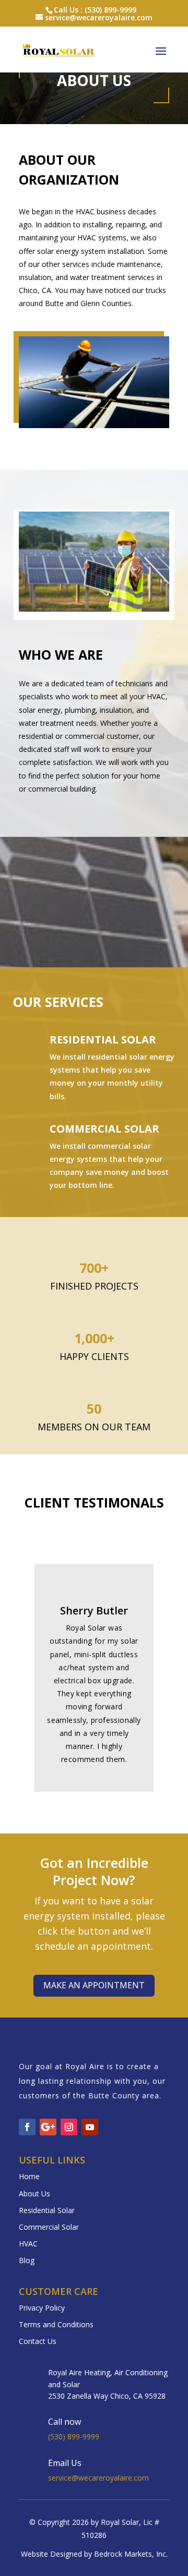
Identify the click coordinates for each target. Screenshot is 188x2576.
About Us (34, 2194)
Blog (27, 2260)
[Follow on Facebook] (27, 2127)
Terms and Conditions (56, 2324)
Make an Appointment (94, 1985)
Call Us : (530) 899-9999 (95, 10)
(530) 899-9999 (74, 2437)
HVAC (28, 2244)
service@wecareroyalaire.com (98, 2478)
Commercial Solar (104, 1129)
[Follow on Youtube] (90, 2127)
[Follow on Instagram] (69, 2127)
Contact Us (38, 2341)
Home (29, 2176)
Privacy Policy (42, 2308)
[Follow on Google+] (48, 2127)
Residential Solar (103, 1040)
